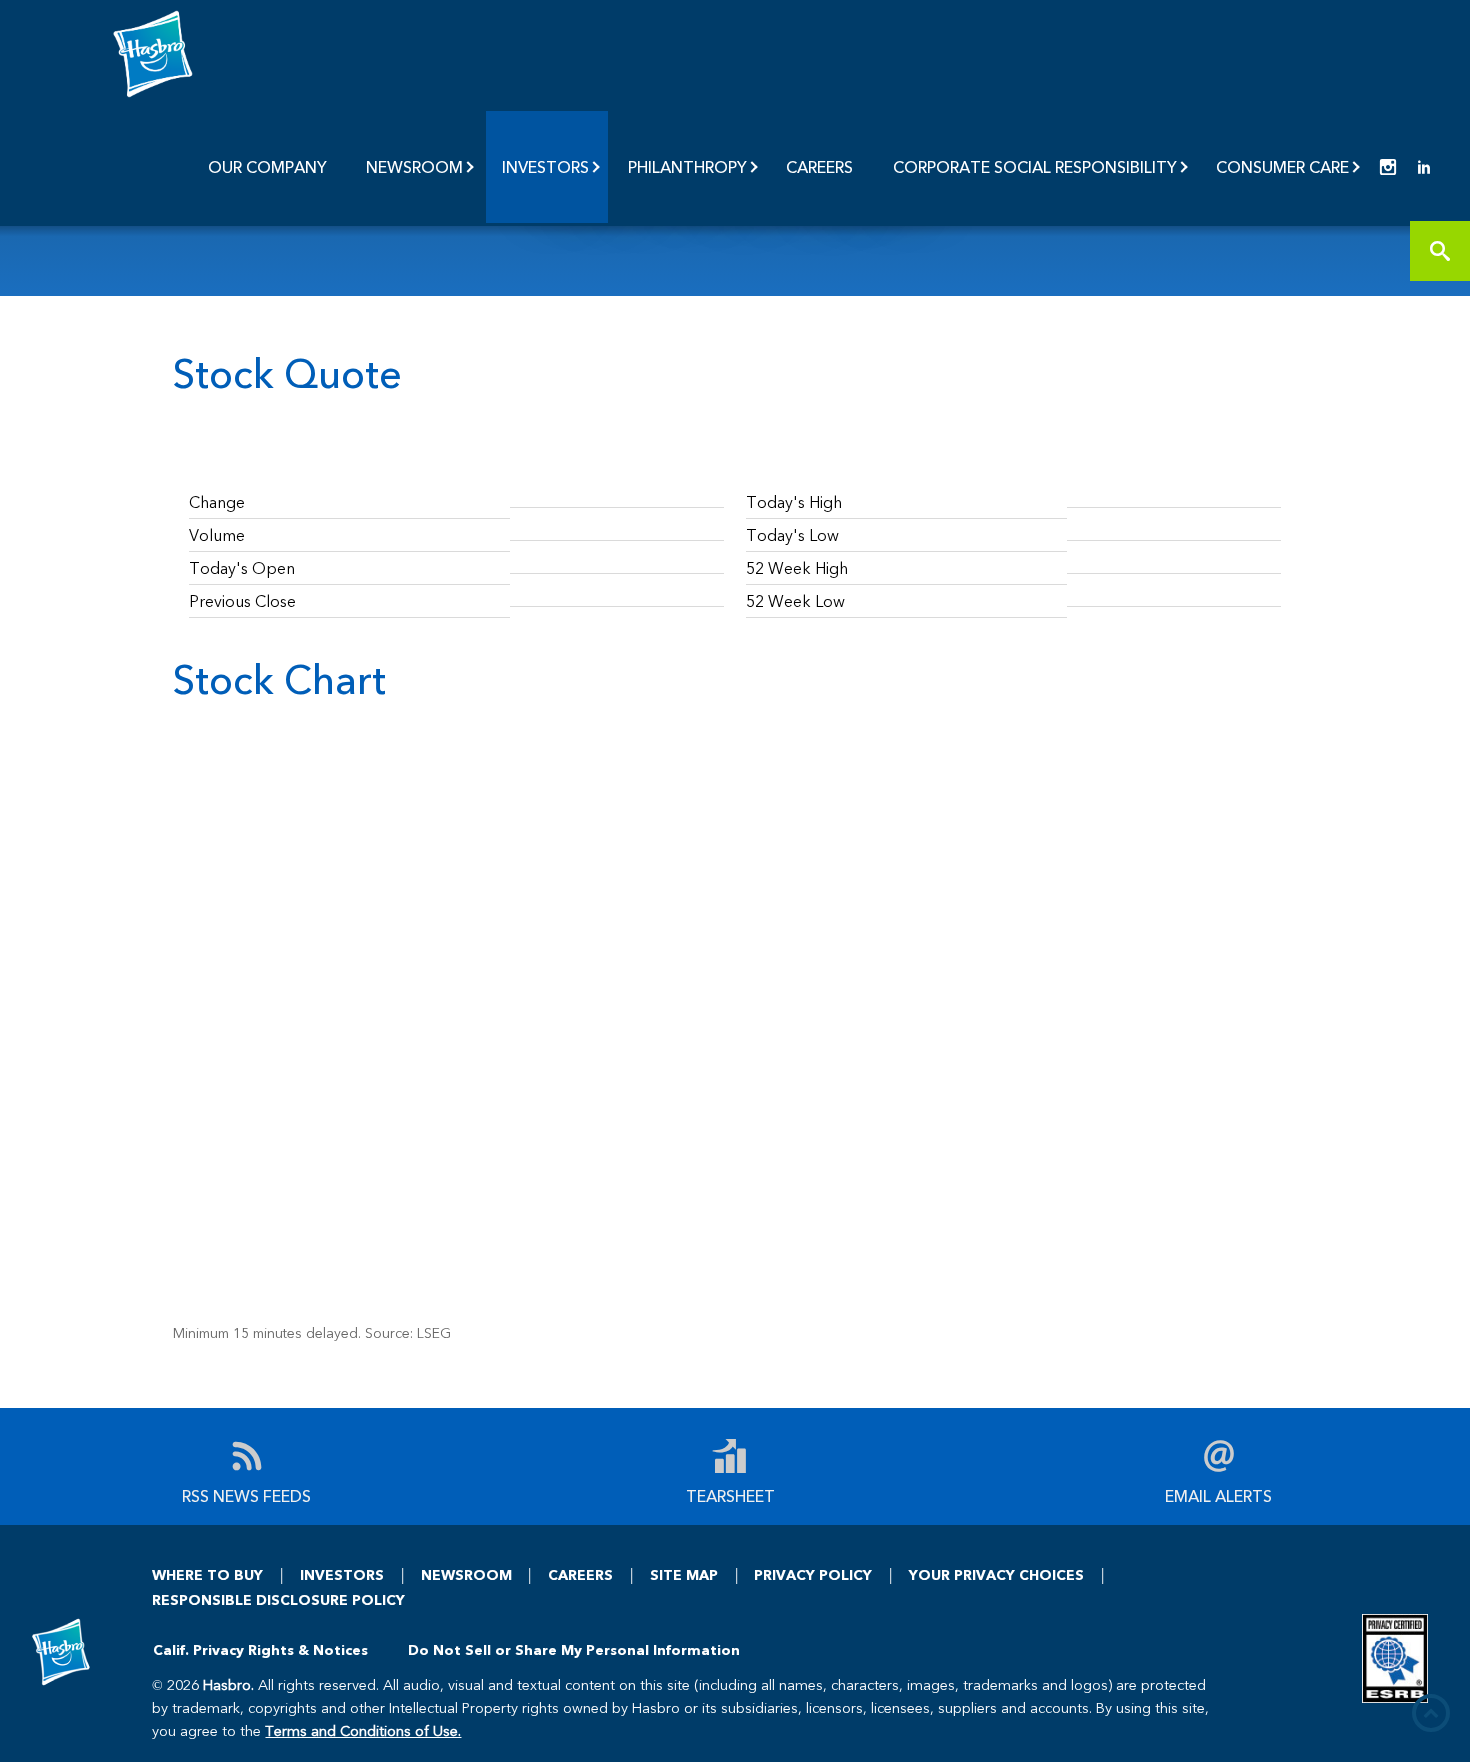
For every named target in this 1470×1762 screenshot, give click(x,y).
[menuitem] (269, 167)
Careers (819, 166)
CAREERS (580, 1574)
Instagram (1388, 167)
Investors (545, 166)
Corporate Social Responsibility (1035, 166)
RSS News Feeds (246, 1494)
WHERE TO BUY (207, 1574)
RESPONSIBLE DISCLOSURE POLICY (278, 1599)
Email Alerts (1218, 1494)
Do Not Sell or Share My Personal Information (574, 1649)
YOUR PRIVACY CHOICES (996, 1574)
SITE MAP (684, 1574)
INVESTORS (342, 1574)
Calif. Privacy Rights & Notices (260, 1649)
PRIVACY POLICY (813, 1574)
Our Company (267, 166)
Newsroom (414, 166)
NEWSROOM (466, 1574)
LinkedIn (1424, 167)
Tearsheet (730, 1494)
